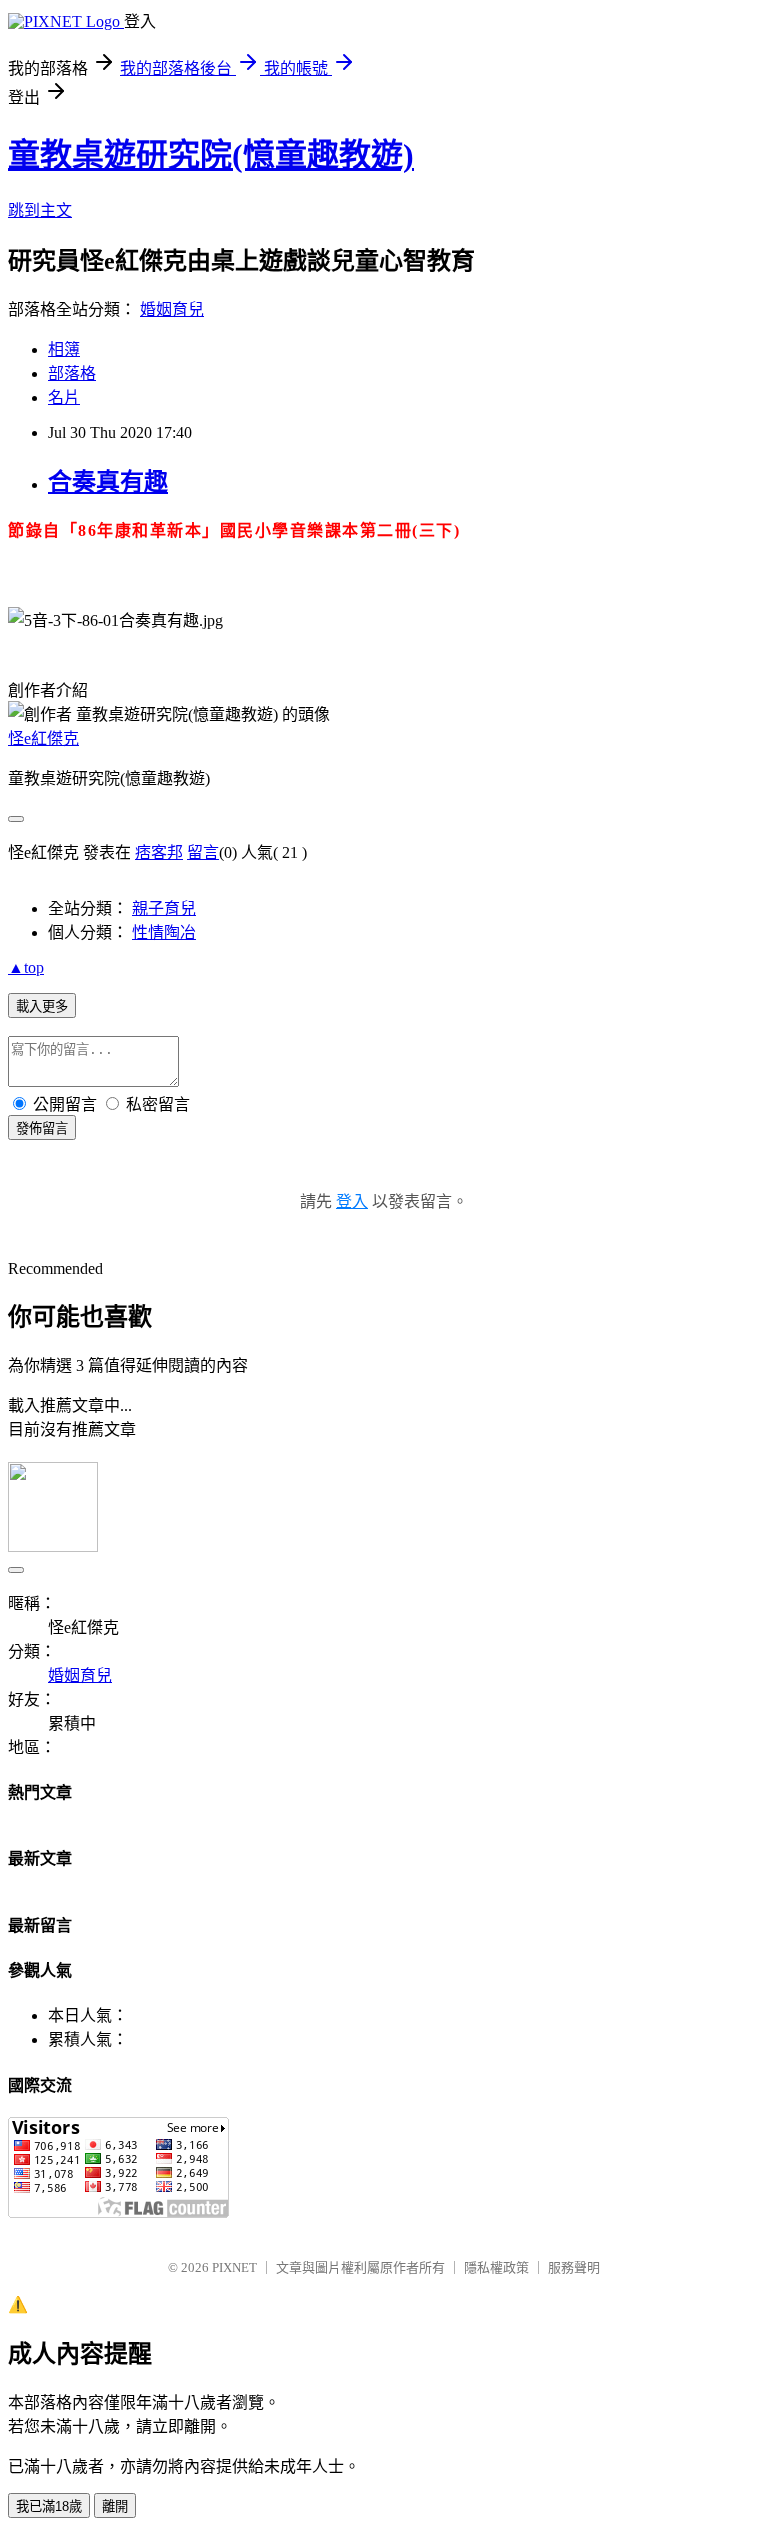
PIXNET (234, 2267)
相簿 (64, 349)
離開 (115, 2506)
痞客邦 (159, 852)
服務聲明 (574, 2267)
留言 (203, 852)
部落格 (72, 373)
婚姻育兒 (172, 309)
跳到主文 (40, 210)
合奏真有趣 (108, 482)
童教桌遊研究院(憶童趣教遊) (211, 155)
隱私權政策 (496, 2267)
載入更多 (42, 1006)
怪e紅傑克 (43, 738)
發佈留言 (42, 1128)
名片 (64, 397)
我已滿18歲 (49, 2506)
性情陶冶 (164, 932)
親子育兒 (164, 908)
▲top (26, 967)
